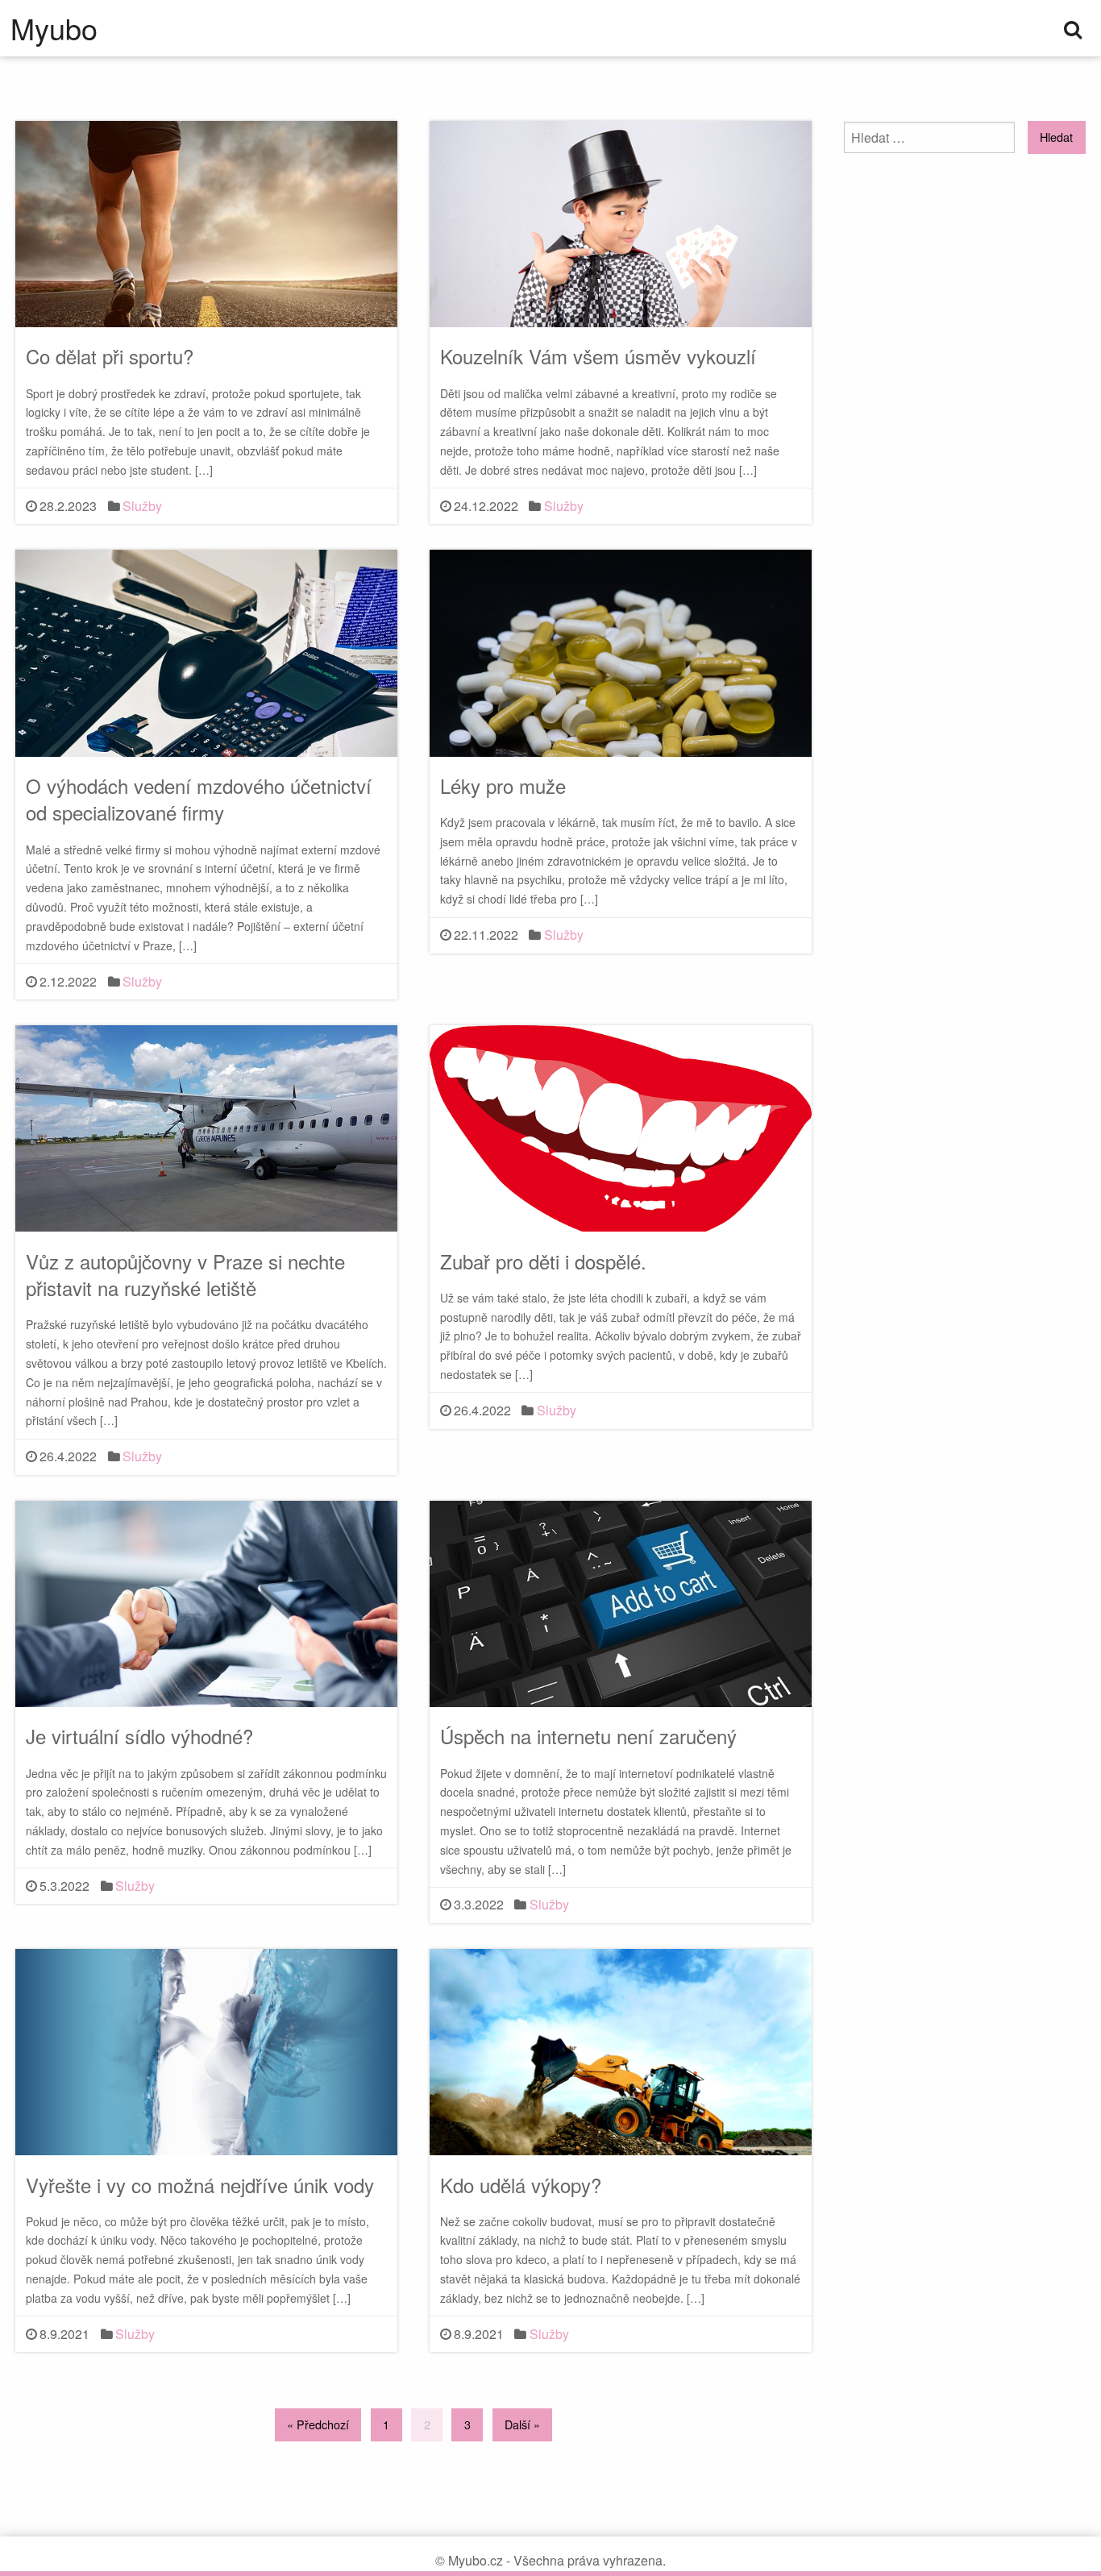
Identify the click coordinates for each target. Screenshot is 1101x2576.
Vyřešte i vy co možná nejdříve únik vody (200, 2185)
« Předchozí (318, 2424)
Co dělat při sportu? (110, 356)
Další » (522, 2424)
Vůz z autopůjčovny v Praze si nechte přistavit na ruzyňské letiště (185, 1275)
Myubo (54, 28)
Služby (142, 506)
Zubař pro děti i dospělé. (543, 1261)
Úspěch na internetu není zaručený (588, 1736)
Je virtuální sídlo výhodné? (139, 1736)
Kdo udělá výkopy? (521, 2185)
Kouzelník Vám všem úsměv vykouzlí (598, 356)
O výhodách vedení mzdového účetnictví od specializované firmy (199, 799)
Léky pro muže (503, 785)
